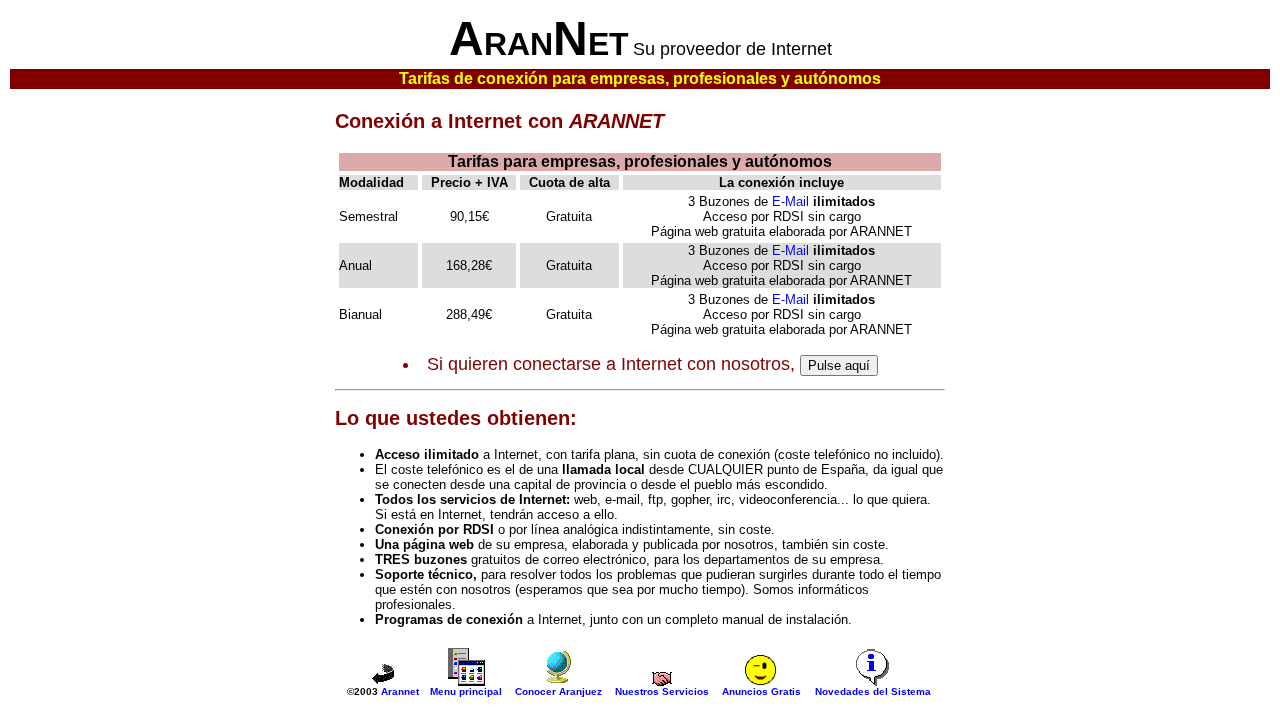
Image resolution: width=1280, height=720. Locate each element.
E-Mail (790, 201)
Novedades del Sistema (873, 691)
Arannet (400, 691)
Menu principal (466, 691)
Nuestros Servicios (662, 691)
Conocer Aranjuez (558, 691)
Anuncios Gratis (761, 691)
